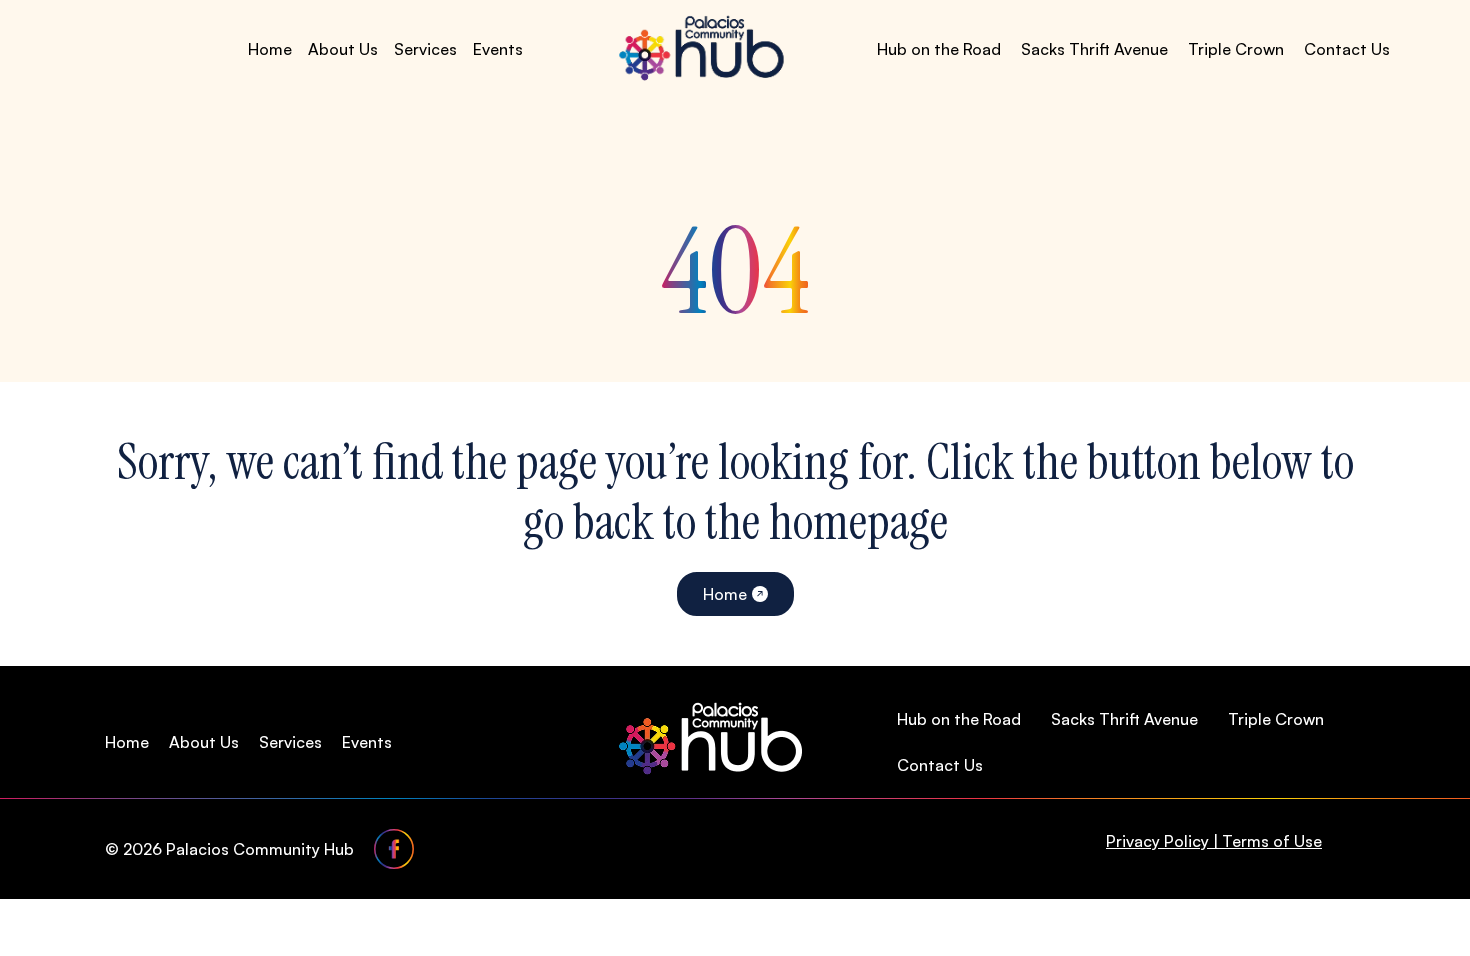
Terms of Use (1272, 841)
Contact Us (1347, 49)
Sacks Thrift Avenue (1094, 49)
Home (270, 49)
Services (425, 49)
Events (498, 49)
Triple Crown (1236, 49)
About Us (343, 49)
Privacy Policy (1157, 841)
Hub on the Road (939, 49)
